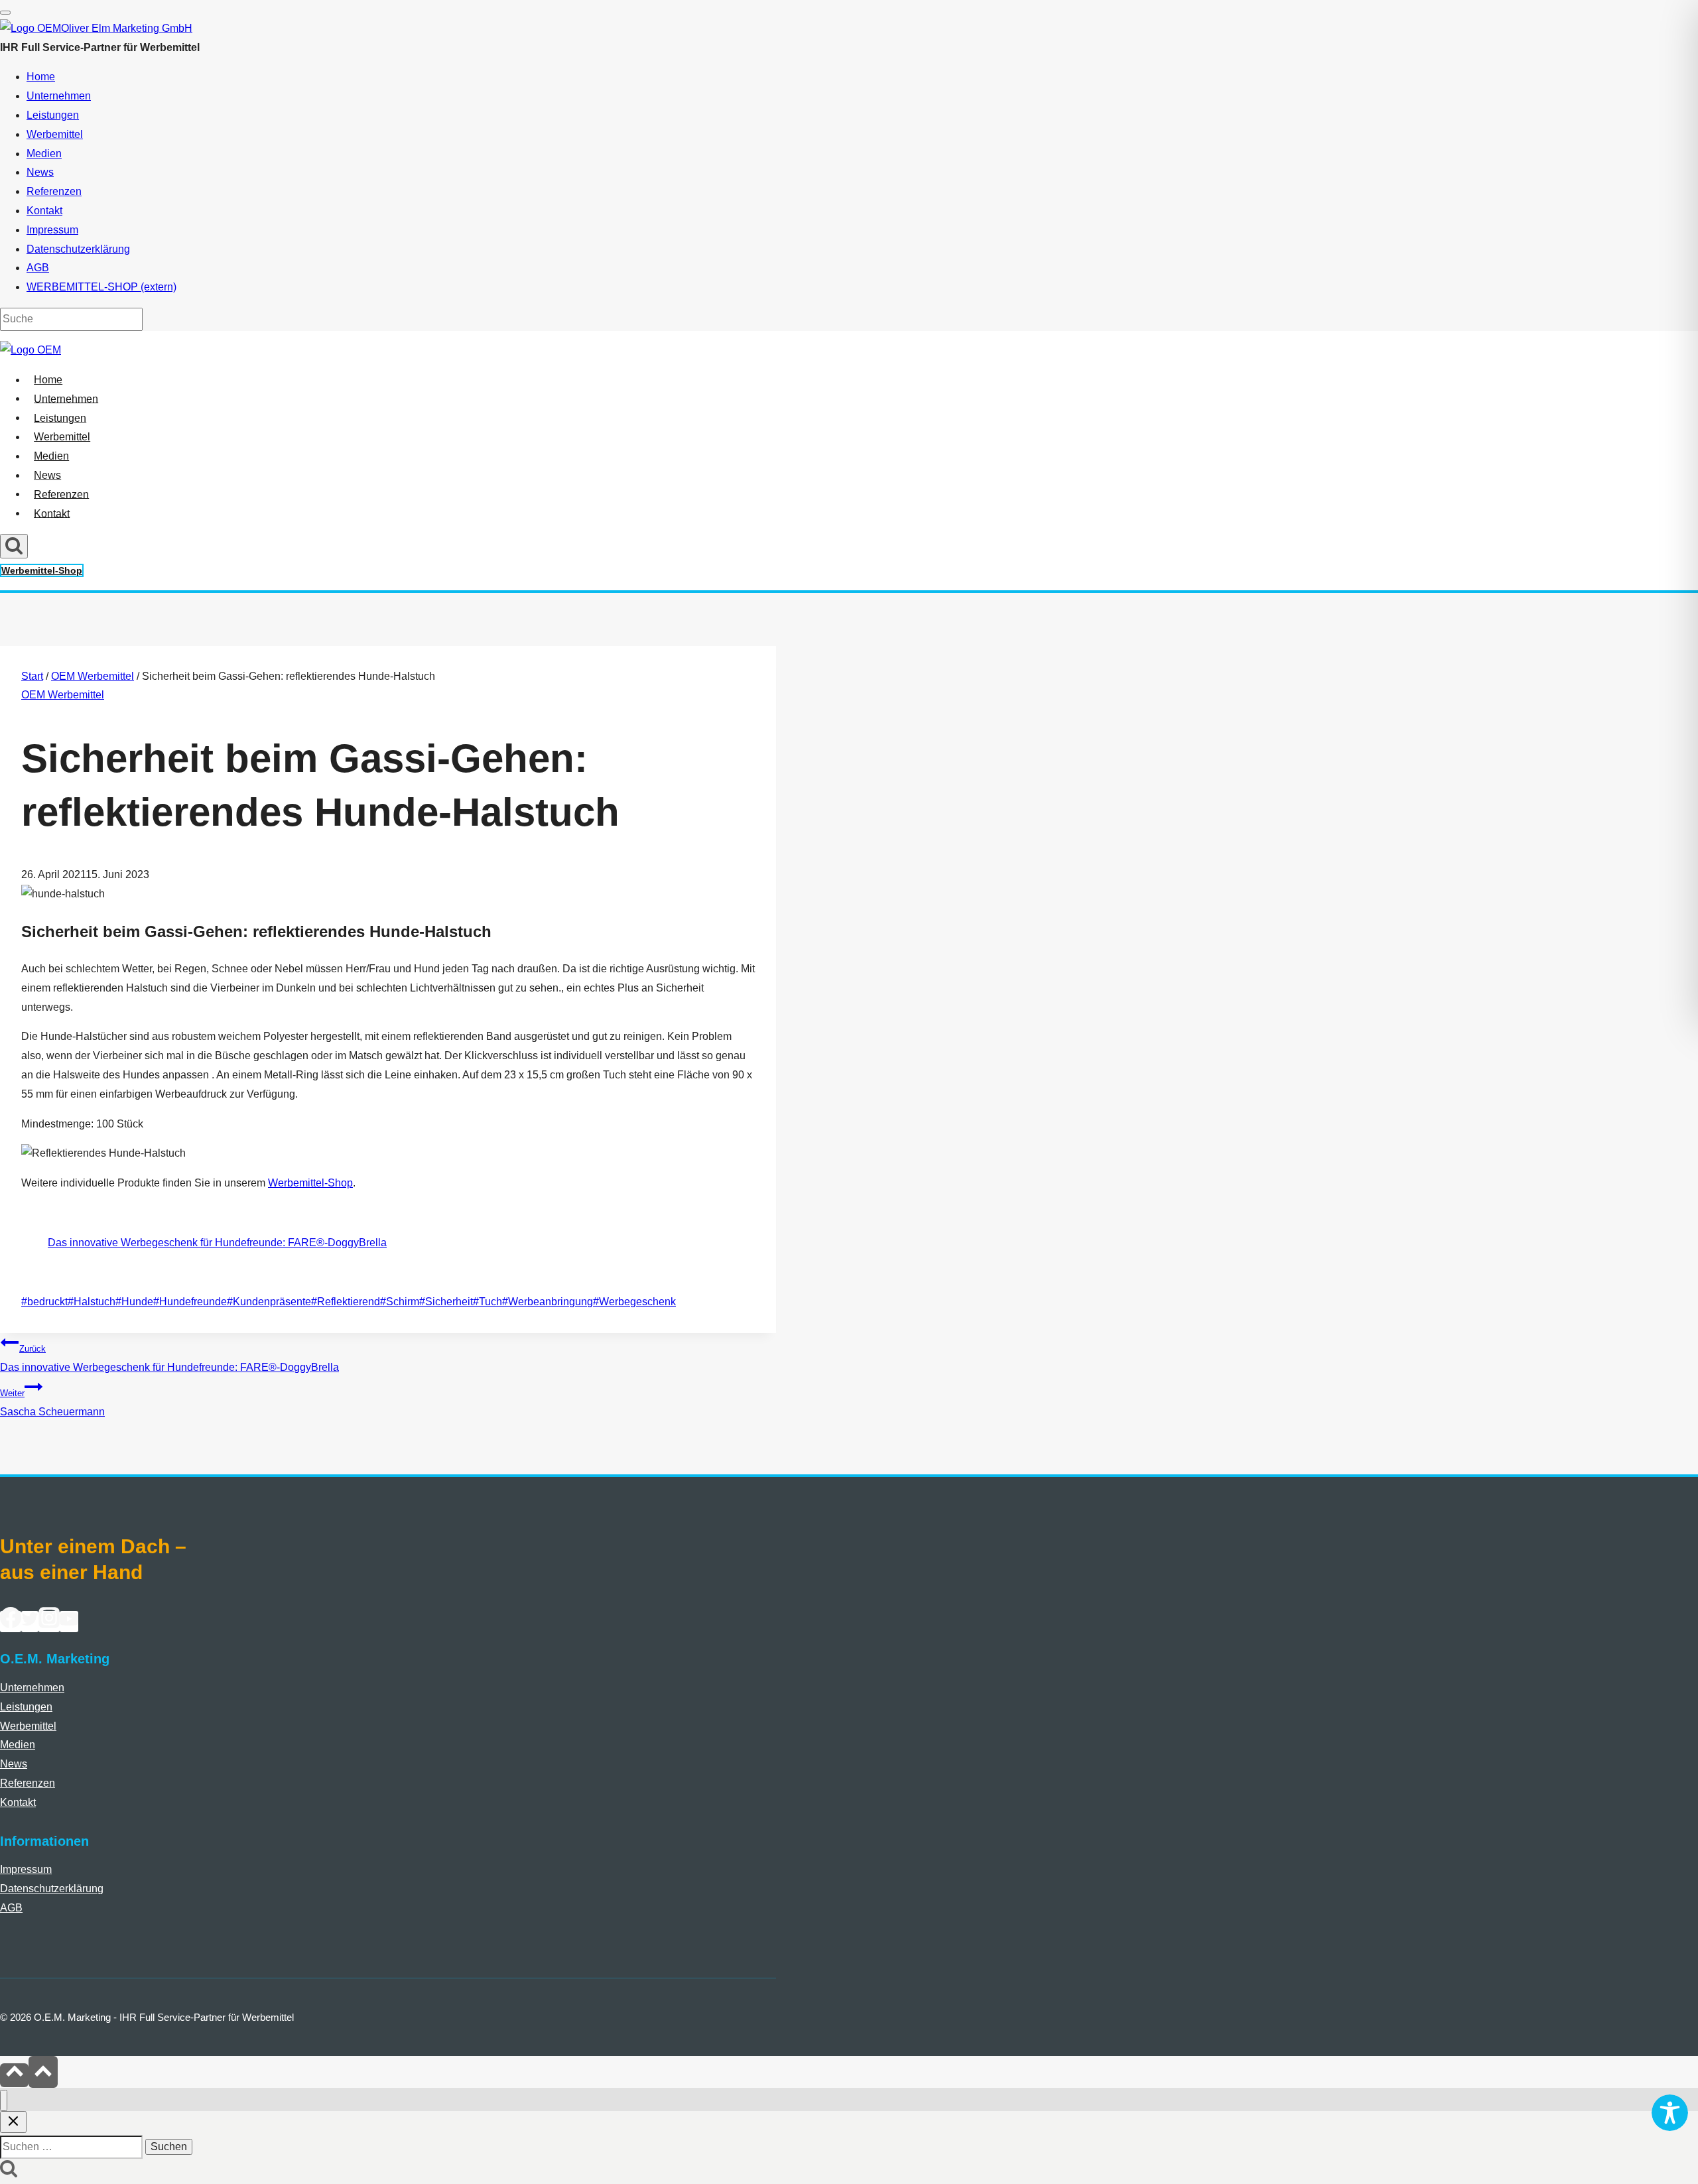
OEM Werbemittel (63, 695)
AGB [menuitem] (38, 268)
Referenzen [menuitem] (54, 191)
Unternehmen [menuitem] (59, 96)
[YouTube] (69, 1622)
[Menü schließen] (4, 2101)
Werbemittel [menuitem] (55, 134)
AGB (11, 1908)
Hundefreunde (190, 1302)
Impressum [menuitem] (52, 230)
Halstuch (92, 1302)
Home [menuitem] (41, 77)
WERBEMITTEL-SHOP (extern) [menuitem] (101, 287)
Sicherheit (446, 1302)
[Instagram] (49, 1622)
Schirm (400, 1302)
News (47, 475)
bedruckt (44, 1302)
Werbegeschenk (634, 1302)
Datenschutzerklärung (52, 1889)
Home (48, 380)
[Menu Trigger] (5, 13)
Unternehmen (66, 398)
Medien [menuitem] (44, 154)
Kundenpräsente (269, 1302)
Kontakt (52, 513)
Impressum (26, 1869)
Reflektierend (346, 1302)
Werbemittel (62, 437)
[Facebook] (11, 1622)
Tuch (488, 1302)
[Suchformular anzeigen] (14, 546)
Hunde (134, 1302)
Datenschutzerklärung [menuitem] (78, 249)
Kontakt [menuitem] (44, 211)
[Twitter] (30, 1622)
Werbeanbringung (548, 1302)
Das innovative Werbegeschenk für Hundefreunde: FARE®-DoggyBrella (217, 1243)
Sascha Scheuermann (52, 1403)
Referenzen (61, 494)
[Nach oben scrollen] (14, 2075)
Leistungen (60, 418)
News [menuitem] (40, 172)
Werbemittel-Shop (42, 570)
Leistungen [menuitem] (53, 115)
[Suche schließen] (13, 2122)
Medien (51, 456)
